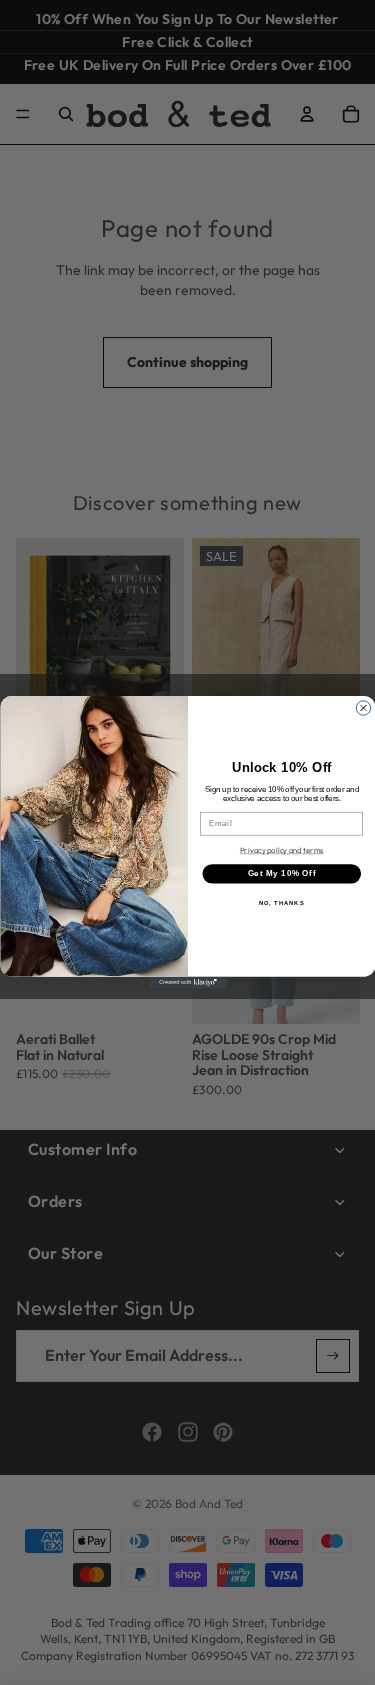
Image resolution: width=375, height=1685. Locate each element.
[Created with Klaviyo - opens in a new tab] (187, 983)
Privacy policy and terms (281, 850)
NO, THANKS (281, 903)
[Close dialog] (363, 708)
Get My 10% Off (281, 874)
